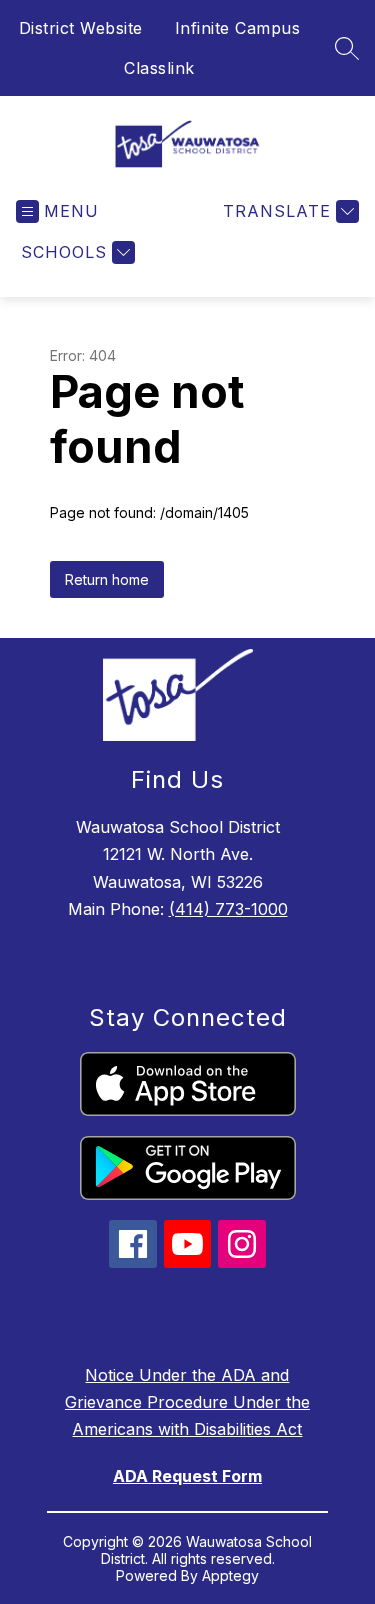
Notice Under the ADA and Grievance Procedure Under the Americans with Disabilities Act (187, 1402)
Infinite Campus (238, 28)
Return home (107, 579)
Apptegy (230, 1575)
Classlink (159, 68)
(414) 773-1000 (228, 909)
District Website (81, 28)
